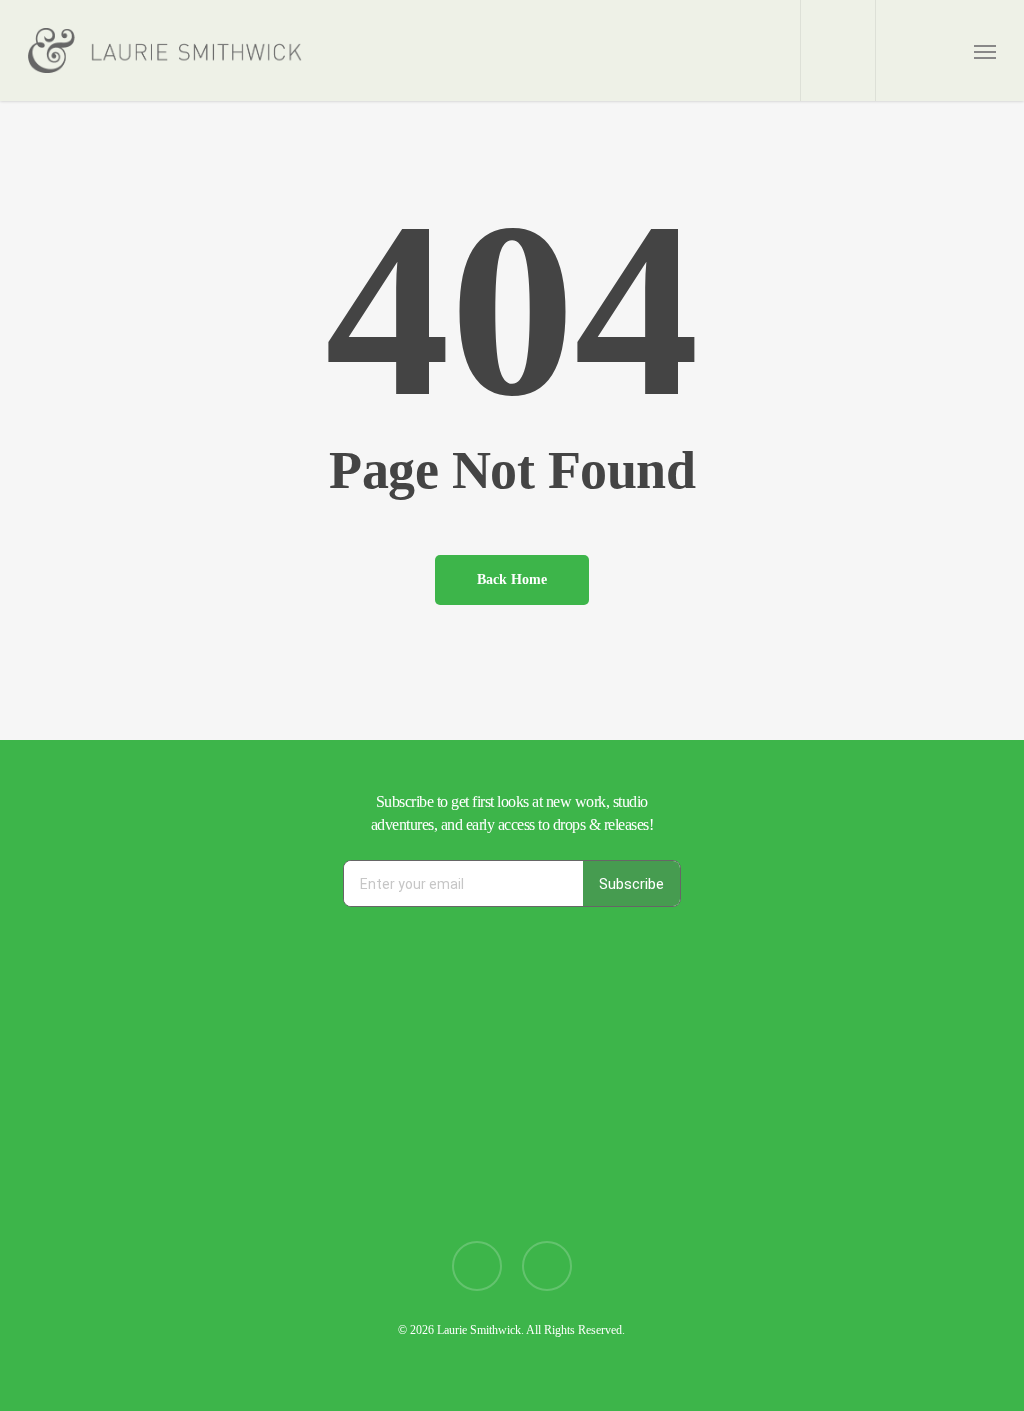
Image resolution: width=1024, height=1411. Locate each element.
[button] (985, 50)
